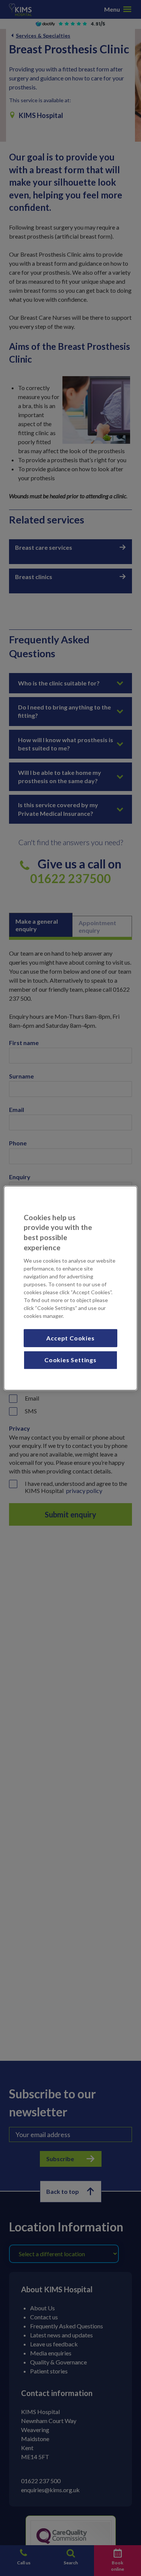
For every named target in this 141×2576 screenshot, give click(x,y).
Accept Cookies (70, 1338)
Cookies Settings (70, 1360)
